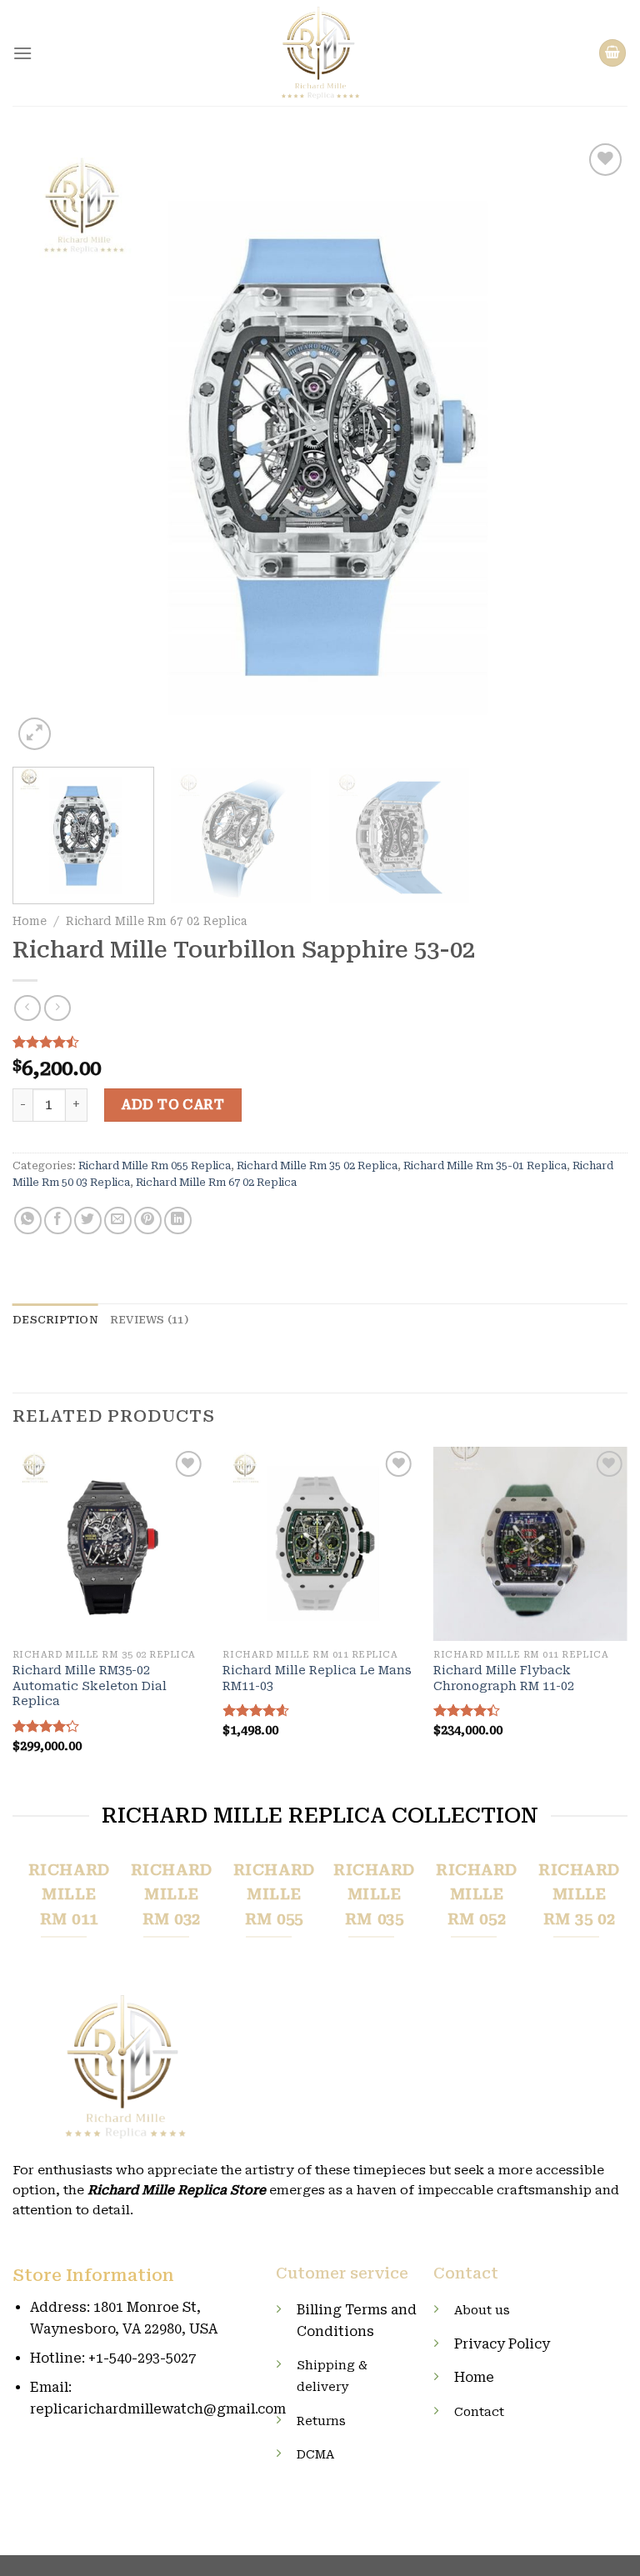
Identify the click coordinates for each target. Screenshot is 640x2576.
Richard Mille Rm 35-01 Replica (485, 1165)
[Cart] (612, 53)
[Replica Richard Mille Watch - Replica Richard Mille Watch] (320, 53)
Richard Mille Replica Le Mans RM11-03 (317, 1678)
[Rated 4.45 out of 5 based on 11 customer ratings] (320, 1042)
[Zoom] (35, 734)
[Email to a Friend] (118, 1220)
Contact (479, 2412)
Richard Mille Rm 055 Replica (155, 1165)
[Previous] (46, 447)
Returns (321, 2421)
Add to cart (172, 1105)
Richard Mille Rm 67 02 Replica (156, 921)
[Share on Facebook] (58, 1220)
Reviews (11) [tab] (149, 1320)
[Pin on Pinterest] (148, 1220)
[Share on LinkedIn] (178, 1220)
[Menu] (22, 53)
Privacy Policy (502, 2344)
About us (482, 2311)
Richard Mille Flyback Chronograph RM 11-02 (504, 1678)
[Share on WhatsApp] (28, 1220)
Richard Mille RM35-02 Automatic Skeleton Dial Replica (90, 1686)
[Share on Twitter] (88, 1220)
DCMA (315, 2455)
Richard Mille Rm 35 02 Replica (317, 1165)
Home (30, 921)
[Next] (594, 447)
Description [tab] (55, 1320)
